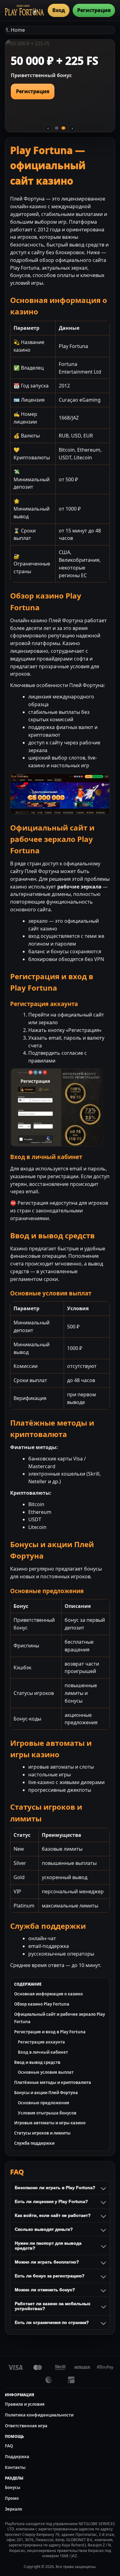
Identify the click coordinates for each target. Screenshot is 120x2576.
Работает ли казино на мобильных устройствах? (53, 2306)
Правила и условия (25, 2404)
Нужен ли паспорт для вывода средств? (48, 2246)
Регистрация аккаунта (41, 2042)
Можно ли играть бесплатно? (47, 2262)
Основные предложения (44, 2103)
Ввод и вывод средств (37, 2062)
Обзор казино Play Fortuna (42, 2004)
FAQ (9, 2446)
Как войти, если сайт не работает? (53, 2215)
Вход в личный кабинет (43, 2052)
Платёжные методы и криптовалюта (53, 2082)
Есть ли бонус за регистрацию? (50, 2276)
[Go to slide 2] (63, 128)
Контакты (15, 2467)
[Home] (24, 10)
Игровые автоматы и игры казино (50, 2123)
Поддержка (17, 2457)
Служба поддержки (34, 2143)
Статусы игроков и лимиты (42, 2133)
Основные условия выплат (46, 2072)
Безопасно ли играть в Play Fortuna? (55, 2188)
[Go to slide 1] (57, 128)
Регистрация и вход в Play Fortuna (50, 2032)
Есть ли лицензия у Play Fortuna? (51, 2201)
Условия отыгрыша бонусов (47, 2113)
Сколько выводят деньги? (44, 2229)
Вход (59, 10)
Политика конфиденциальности (39, 2415)
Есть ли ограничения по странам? (52, 2322)
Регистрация (94, 10)
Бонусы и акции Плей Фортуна (46, 2093)
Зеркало (14, 2509)
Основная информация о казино (48, 1994)
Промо (12, 2498)
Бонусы (13, 2487)
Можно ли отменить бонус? (45, 2290)
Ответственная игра (26, 2426)
